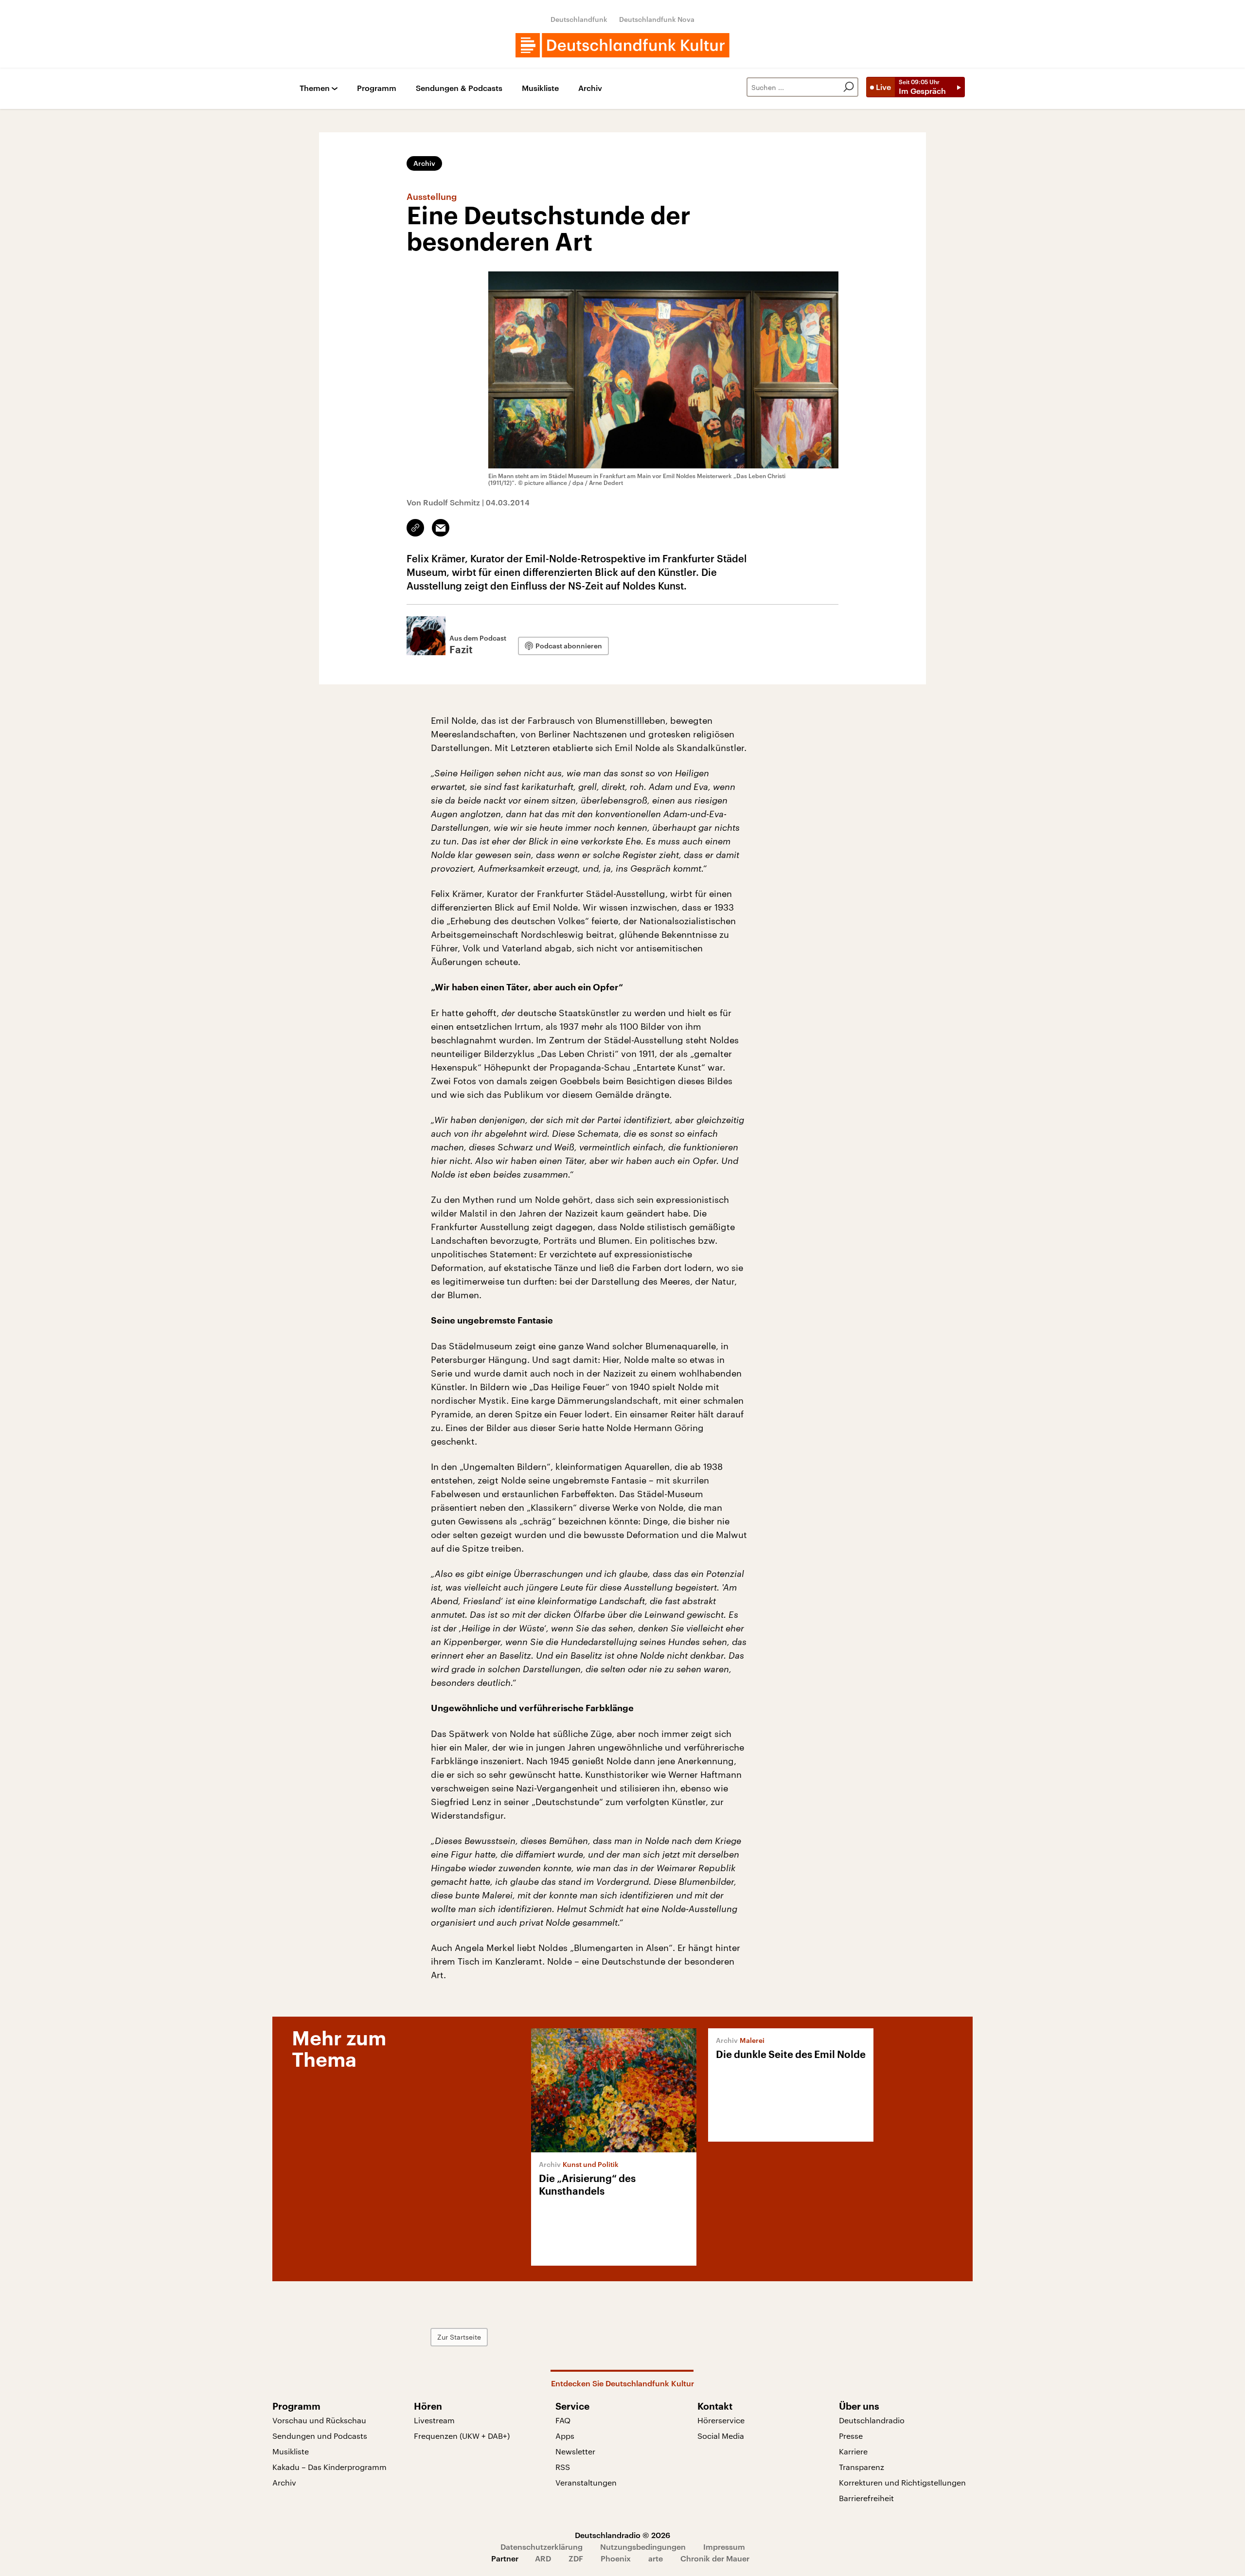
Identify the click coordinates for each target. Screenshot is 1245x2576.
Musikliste (540, 88)
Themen (315, 88)
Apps (565, 2436)
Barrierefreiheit (866, 2498)
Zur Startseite (459, 2337)
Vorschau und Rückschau (319, 2420)
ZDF (576, 2558)
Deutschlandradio (872, 2420)
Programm (377, 88)
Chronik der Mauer (715, 2558)
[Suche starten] (849, 87)
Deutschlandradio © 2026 (622, 2535)
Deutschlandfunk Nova (657, 19)
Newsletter (575, 2451)
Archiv (590, 88)
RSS (563, 2467)
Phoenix (616, 2558)
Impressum (724, 2547)
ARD (543, 2558)
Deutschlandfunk (579, 19)
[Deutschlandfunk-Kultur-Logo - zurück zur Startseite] (622, 45)
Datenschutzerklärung (542, 2547)
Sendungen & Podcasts (459, 88)
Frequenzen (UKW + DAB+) (462, 2436)
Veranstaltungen (586, 2482)
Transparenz (862, 2467)
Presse (851, 2436)
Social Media (721, 2436)
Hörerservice (721, 2420)
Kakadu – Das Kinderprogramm (329, 2467)
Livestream (434, 2420)
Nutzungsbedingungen (643, 2547)
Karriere (853, 2451)
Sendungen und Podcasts (320, 2436)
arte (656, 2558)
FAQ (563, 2420)
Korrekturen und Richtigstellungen (902, 2482)
